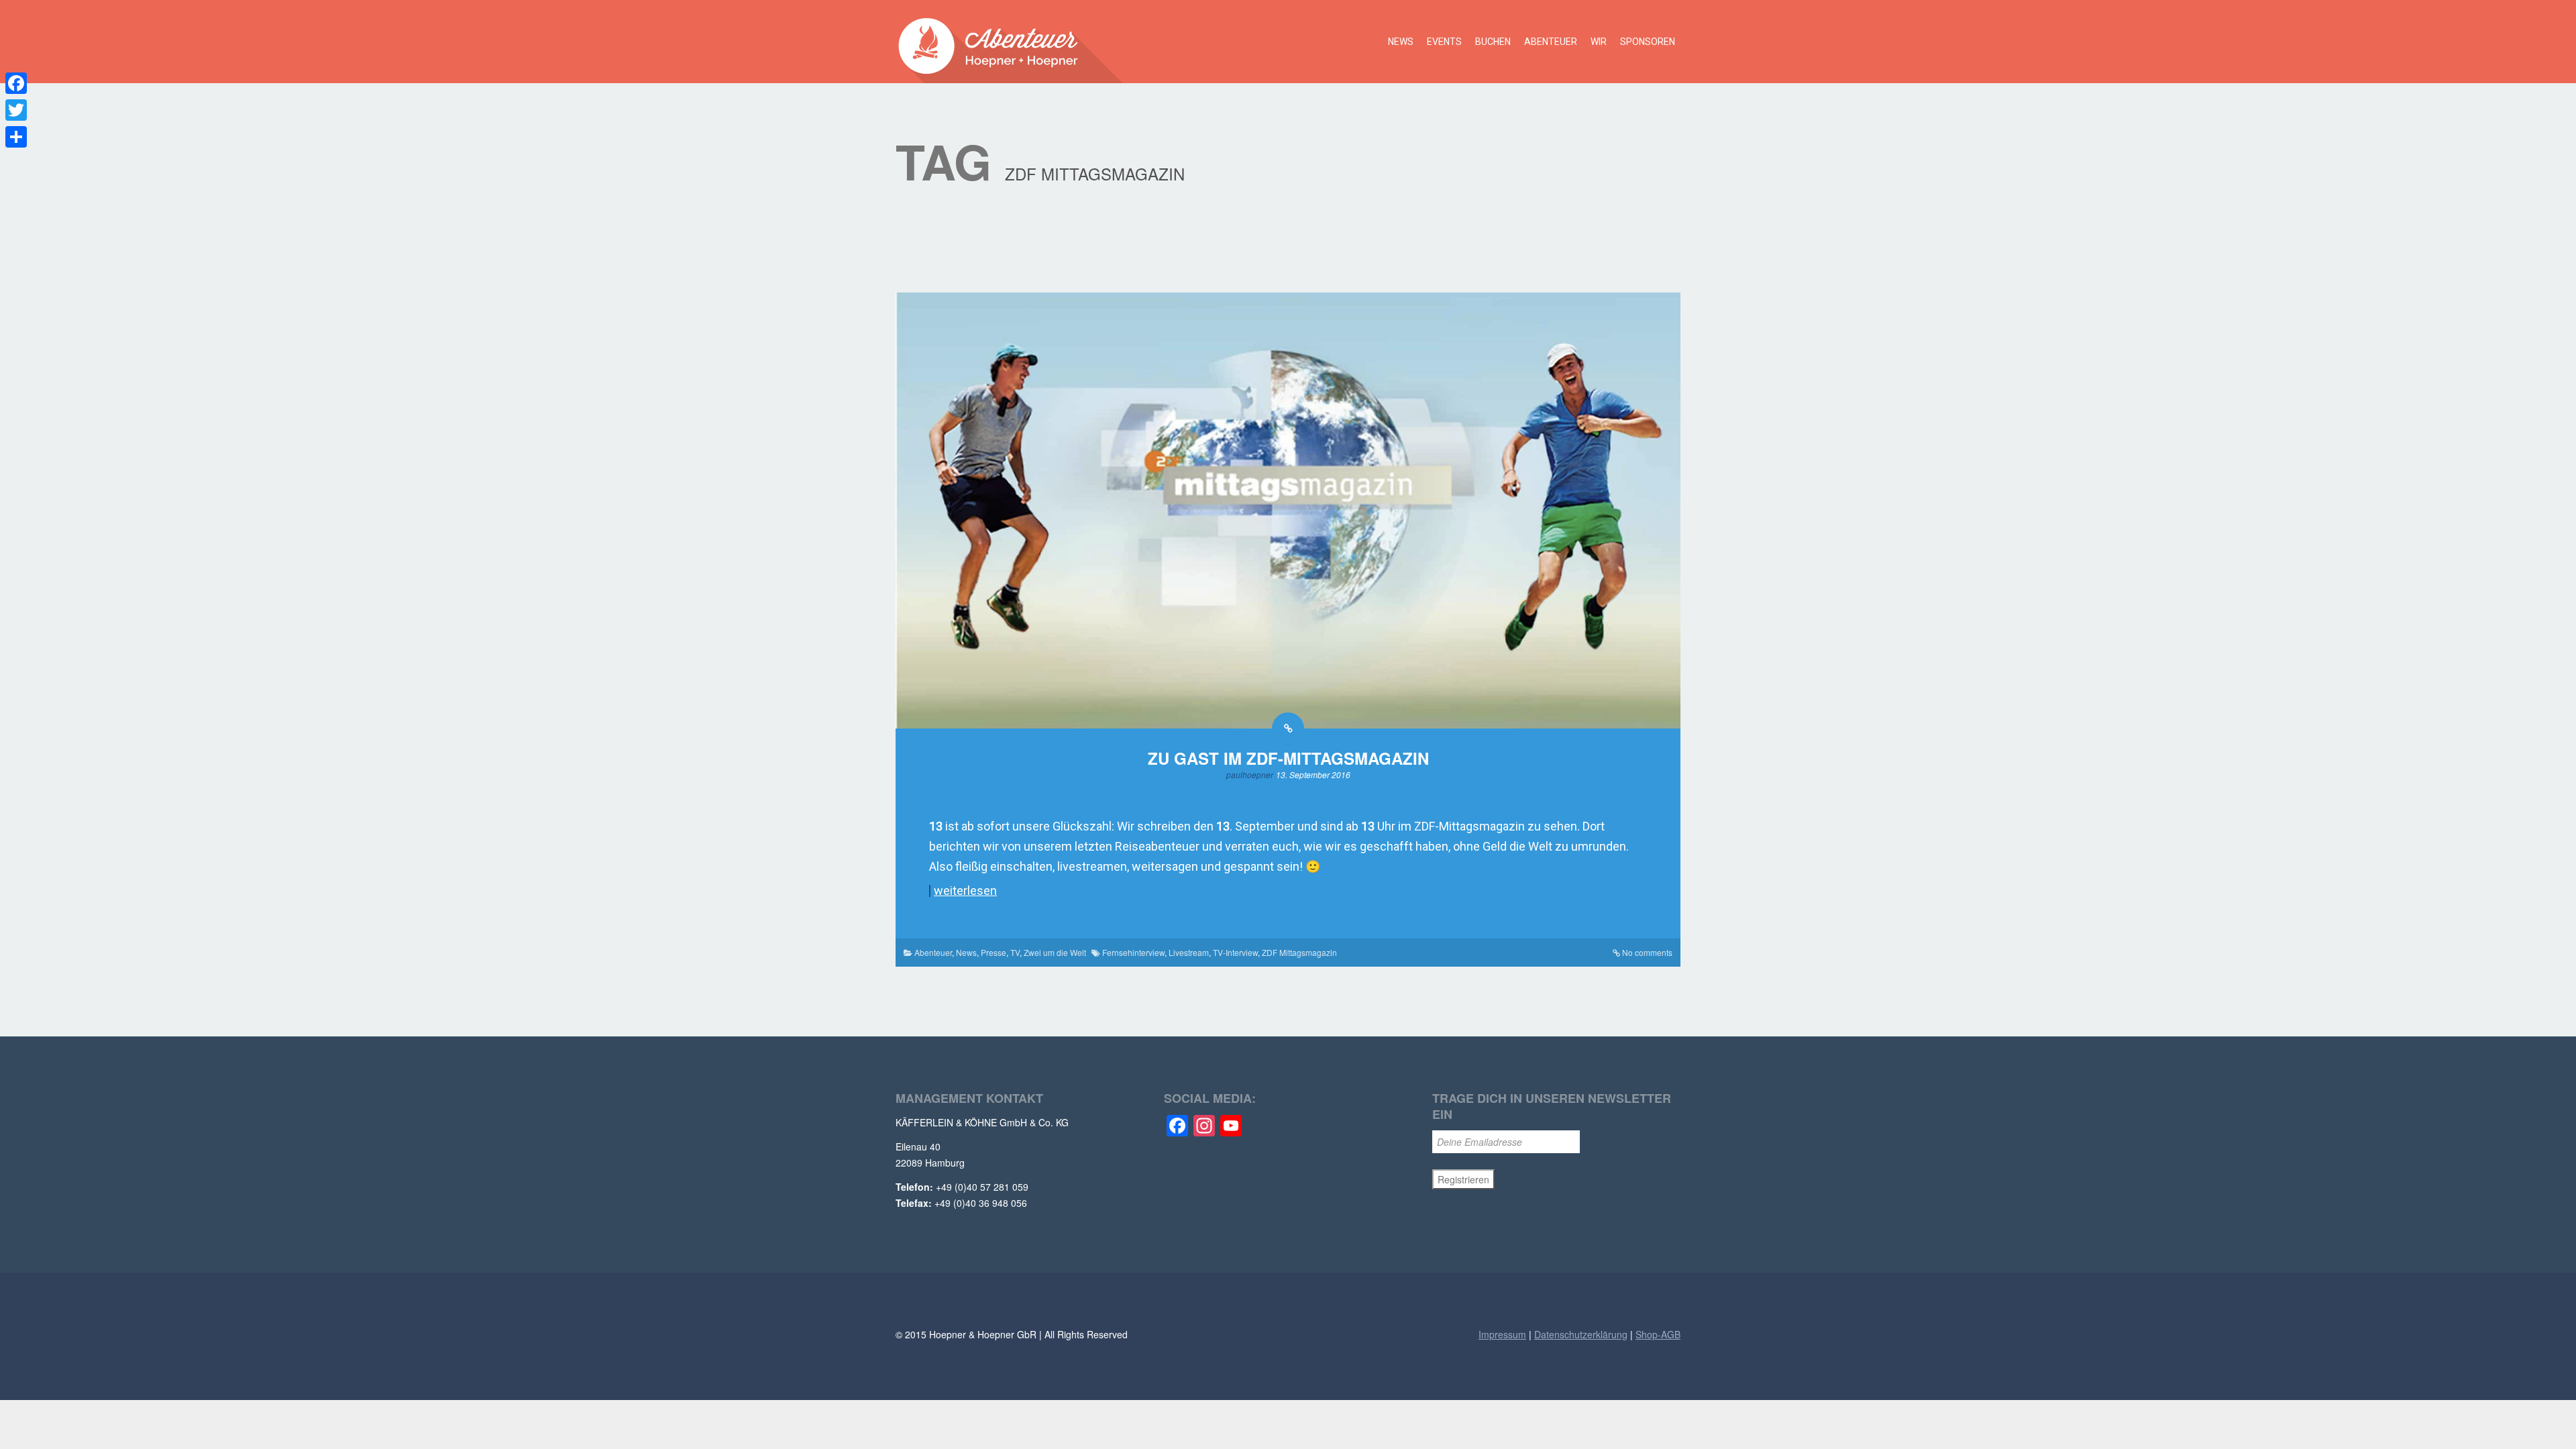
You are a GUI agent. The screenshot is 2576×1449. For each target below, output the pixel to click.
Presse (994, 952)
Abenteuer (1551, 42)
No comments (1647, 952)
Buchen (1493, 42)
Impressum (1502, 1334)
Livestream (1189, 952)
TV (1015, 952)
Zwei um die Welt (1055, 952)
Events (1444, 42)
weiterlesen (965, 891)
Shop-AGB (1658, 1334)
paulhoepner (1250, 774)
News (1401, 42)
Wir (1599, 42)
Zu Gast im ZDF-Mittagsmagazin (1288, 758)
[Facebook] (16, 83)
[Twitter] (16, 110)
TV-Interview (1235, 952)
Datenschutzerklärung (1581, 1334)
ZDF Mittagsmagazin (1299, 952)
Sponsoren (1648, 42)
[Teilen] (16, 137)
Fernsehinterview (1133, 952)
